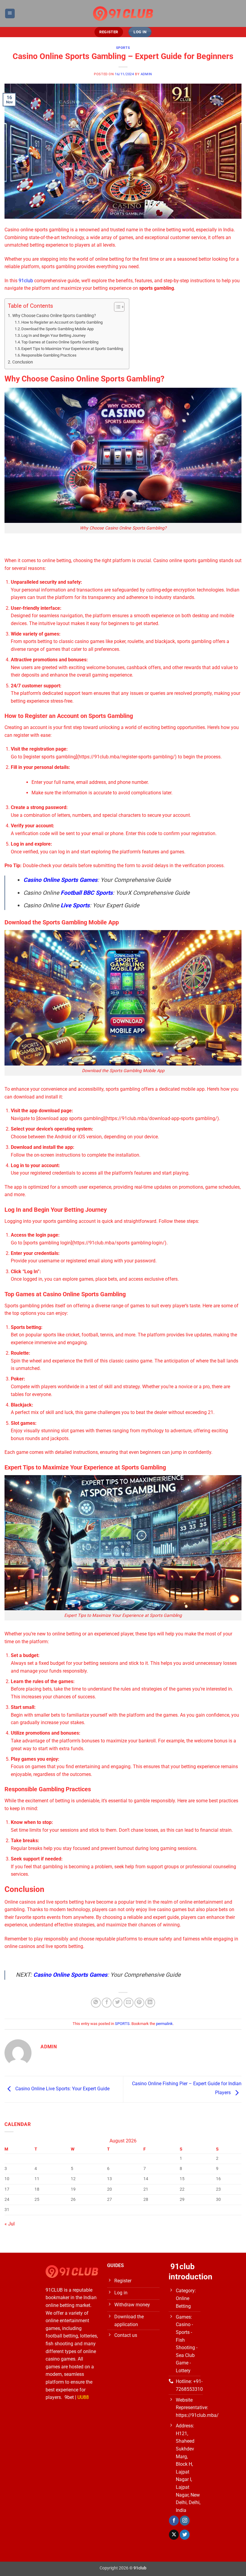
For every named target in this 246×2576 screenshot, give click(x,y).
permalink (164, 2024)
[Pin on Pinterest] (139, 2003)
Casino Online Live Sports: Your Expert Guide (62, 2089)
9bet (69, 2397)
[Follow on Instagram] (185, 2521)
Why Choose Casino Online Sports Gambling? (54, 316)
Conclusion (23, 362)
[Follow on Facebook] (174, 2521)
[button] (10, 14)
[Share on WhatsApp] (96, 2003)
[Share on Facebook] (107, 2003)
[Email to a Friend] (129, 2003)
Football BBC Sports (87, 893)
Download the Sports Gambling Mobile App (57, 329)
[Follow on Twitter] (185, 2535)
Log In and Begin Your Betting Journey (53, 335)
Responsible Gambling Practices (49, 355)
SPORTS (123, 48)
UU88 (83, 2397)
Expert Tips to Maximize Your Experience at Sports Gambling (72, 349)
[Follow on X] (174, 2535)
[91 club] (123, 14)
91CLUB (54, 2290)
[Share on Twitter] (117, 2003)
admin (146, 74)
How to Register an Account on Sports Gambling (62, 322)
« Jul (10, 2224)
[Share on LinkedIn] (150, 2003)
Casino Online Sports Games (60, 880)
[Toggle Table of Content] (116, 307)
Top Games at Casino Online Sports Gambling (60, 342)
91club (26, 281)
